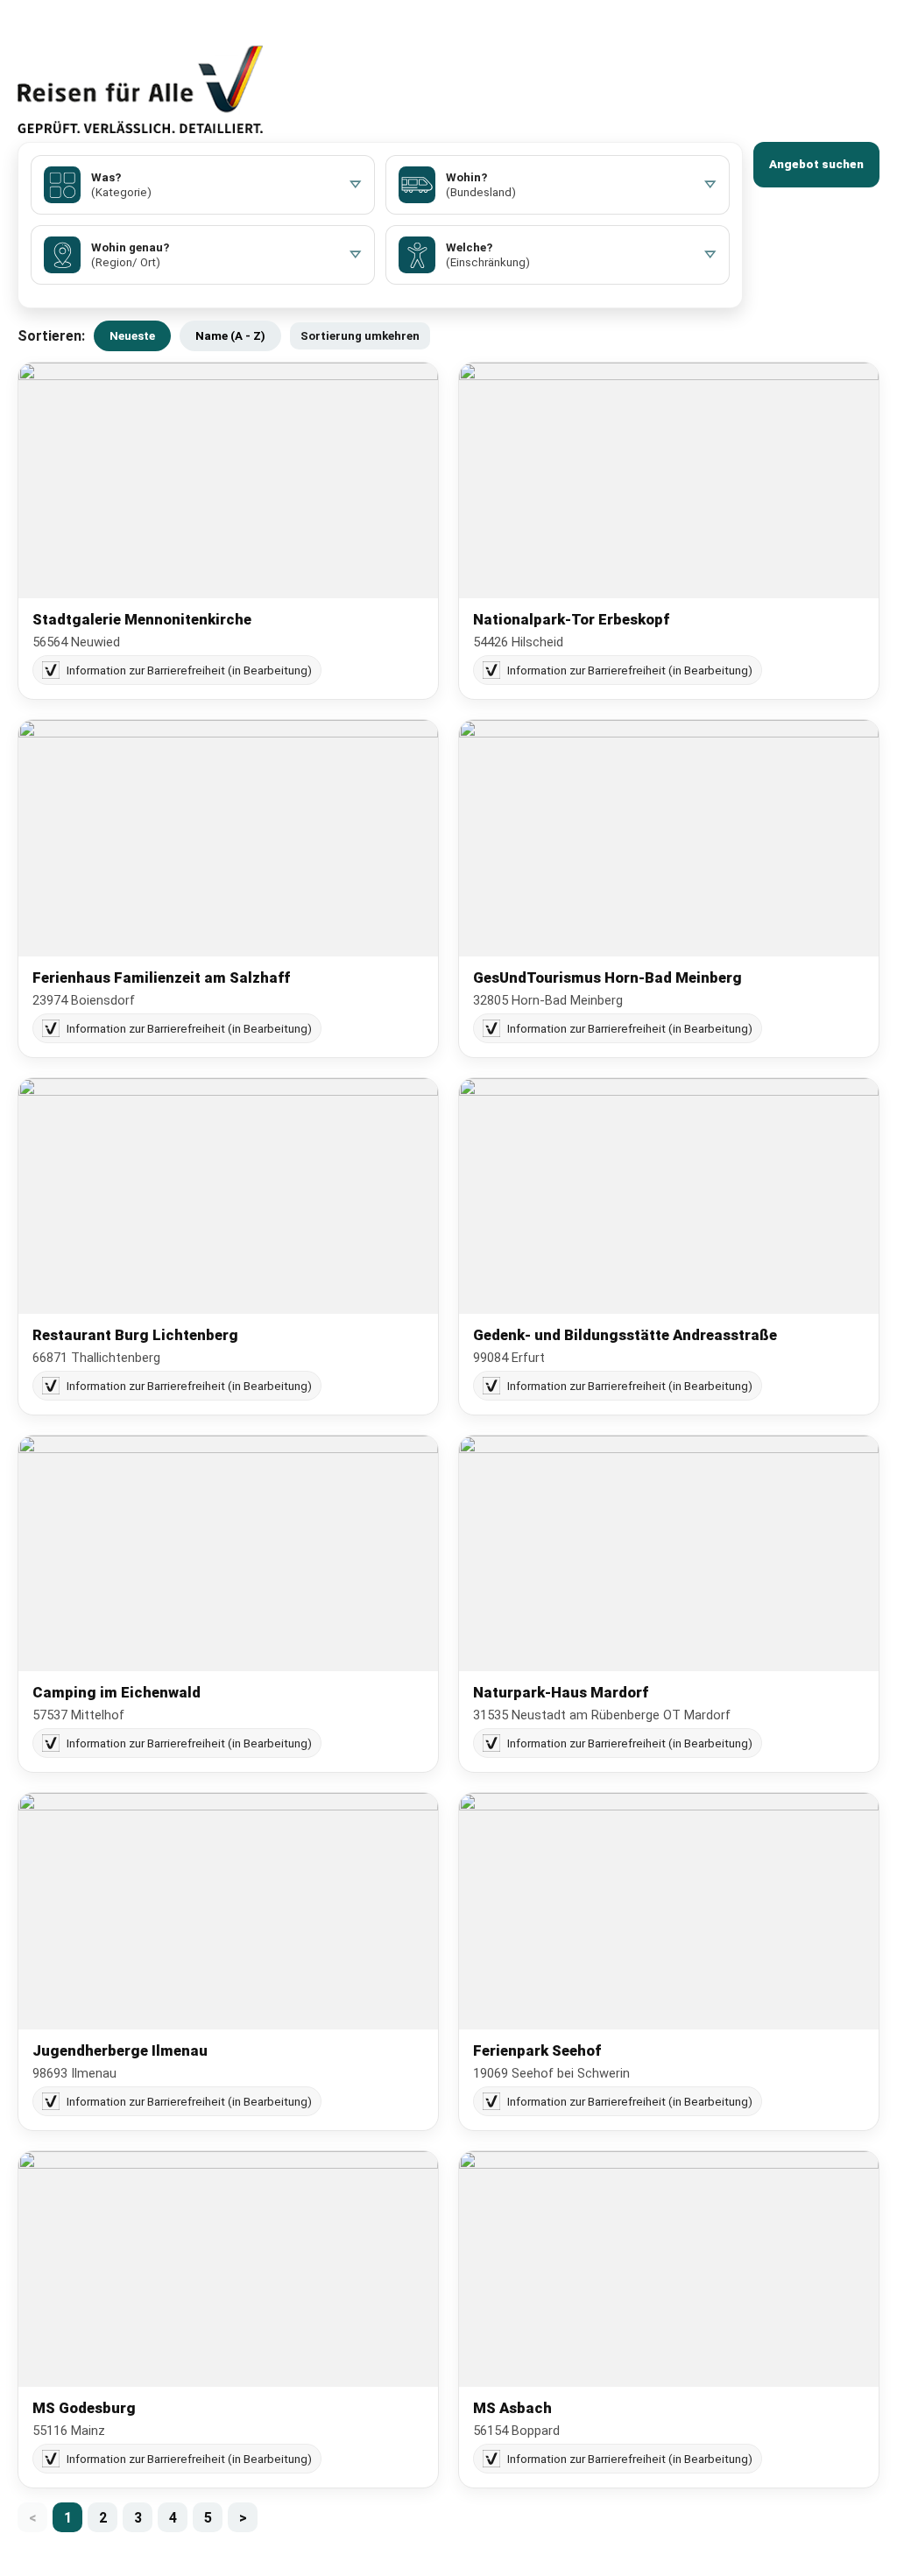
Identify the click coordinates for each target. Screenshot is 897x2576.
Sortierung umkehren (360, 336)
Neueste (132, 336)
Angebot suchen (816, 164)
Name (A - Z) (230, 336)
